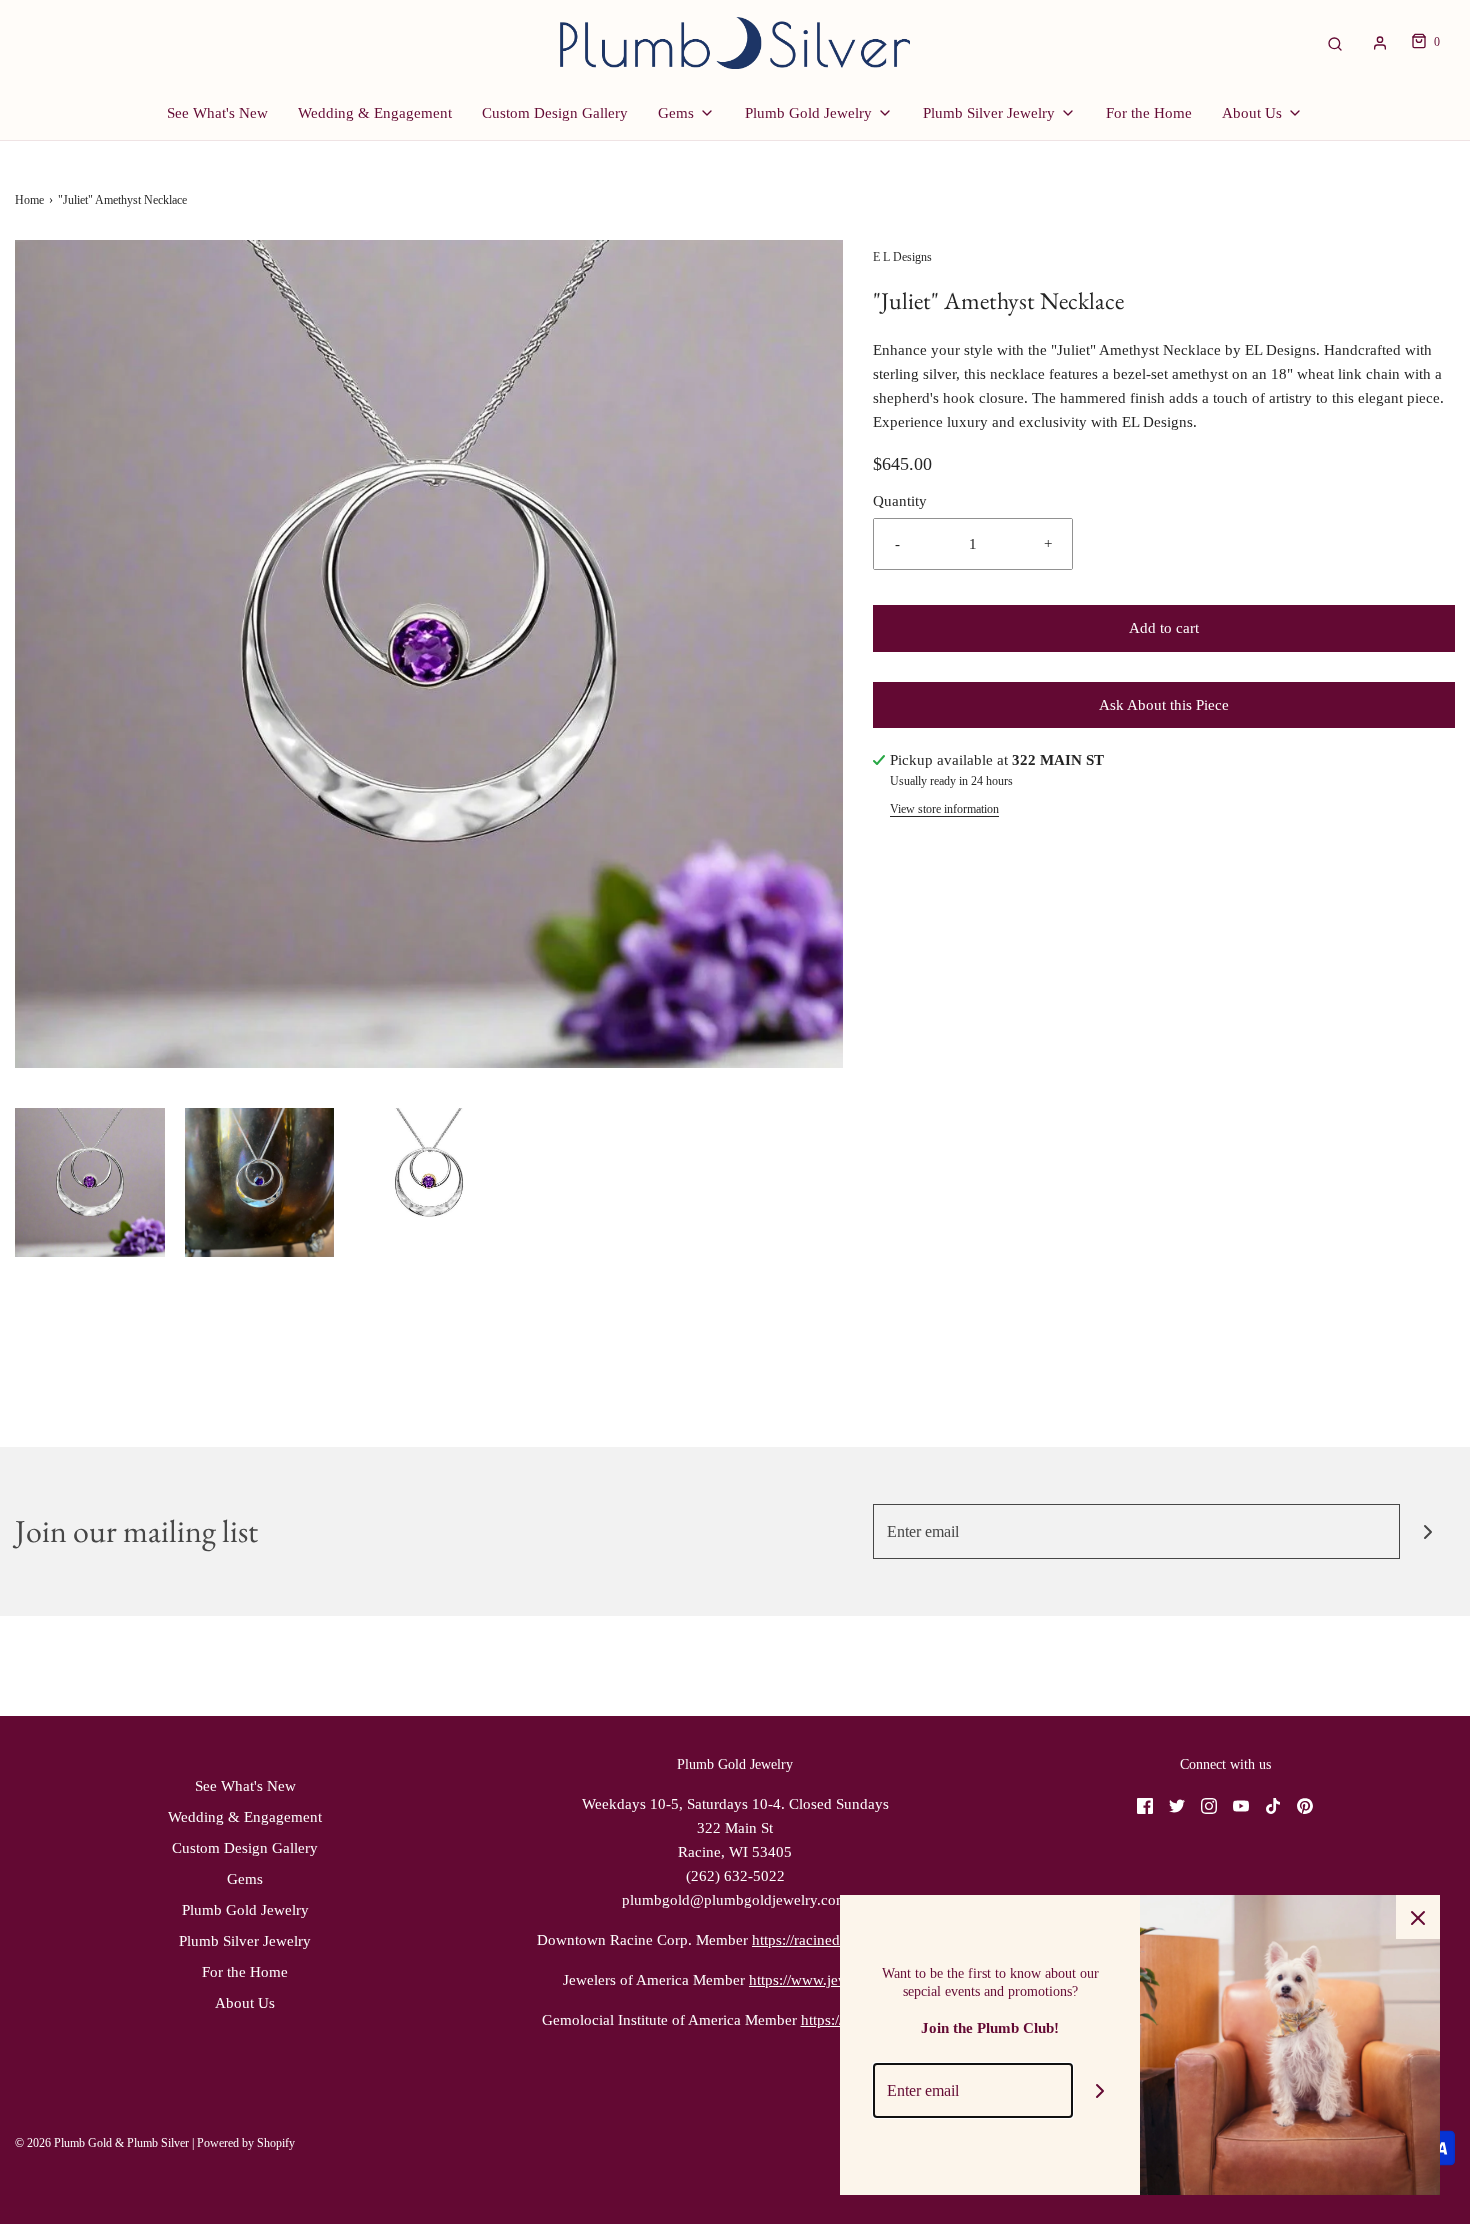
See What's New (217, 113)
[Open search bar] (1335, 42)
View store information (944, 809)
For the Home (1149, 113)
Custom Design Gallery (555, 113)
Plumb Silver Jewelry (245, 1941)
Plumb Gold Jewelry (245, 1910)
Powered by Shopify (246, 2143)
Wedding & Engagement (375, 113)
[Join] (1427, 1531)
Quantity (900, 501)
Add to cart (1164, 628)
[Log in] (1380, 43)
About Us (245, 2003)
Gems (245, 1879)
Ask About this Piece (1164, 705)
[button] (90, 1183)
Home (29, 200)
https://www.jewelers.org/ (828, 1980)
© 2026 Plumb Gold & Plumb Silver (102, 2143)
